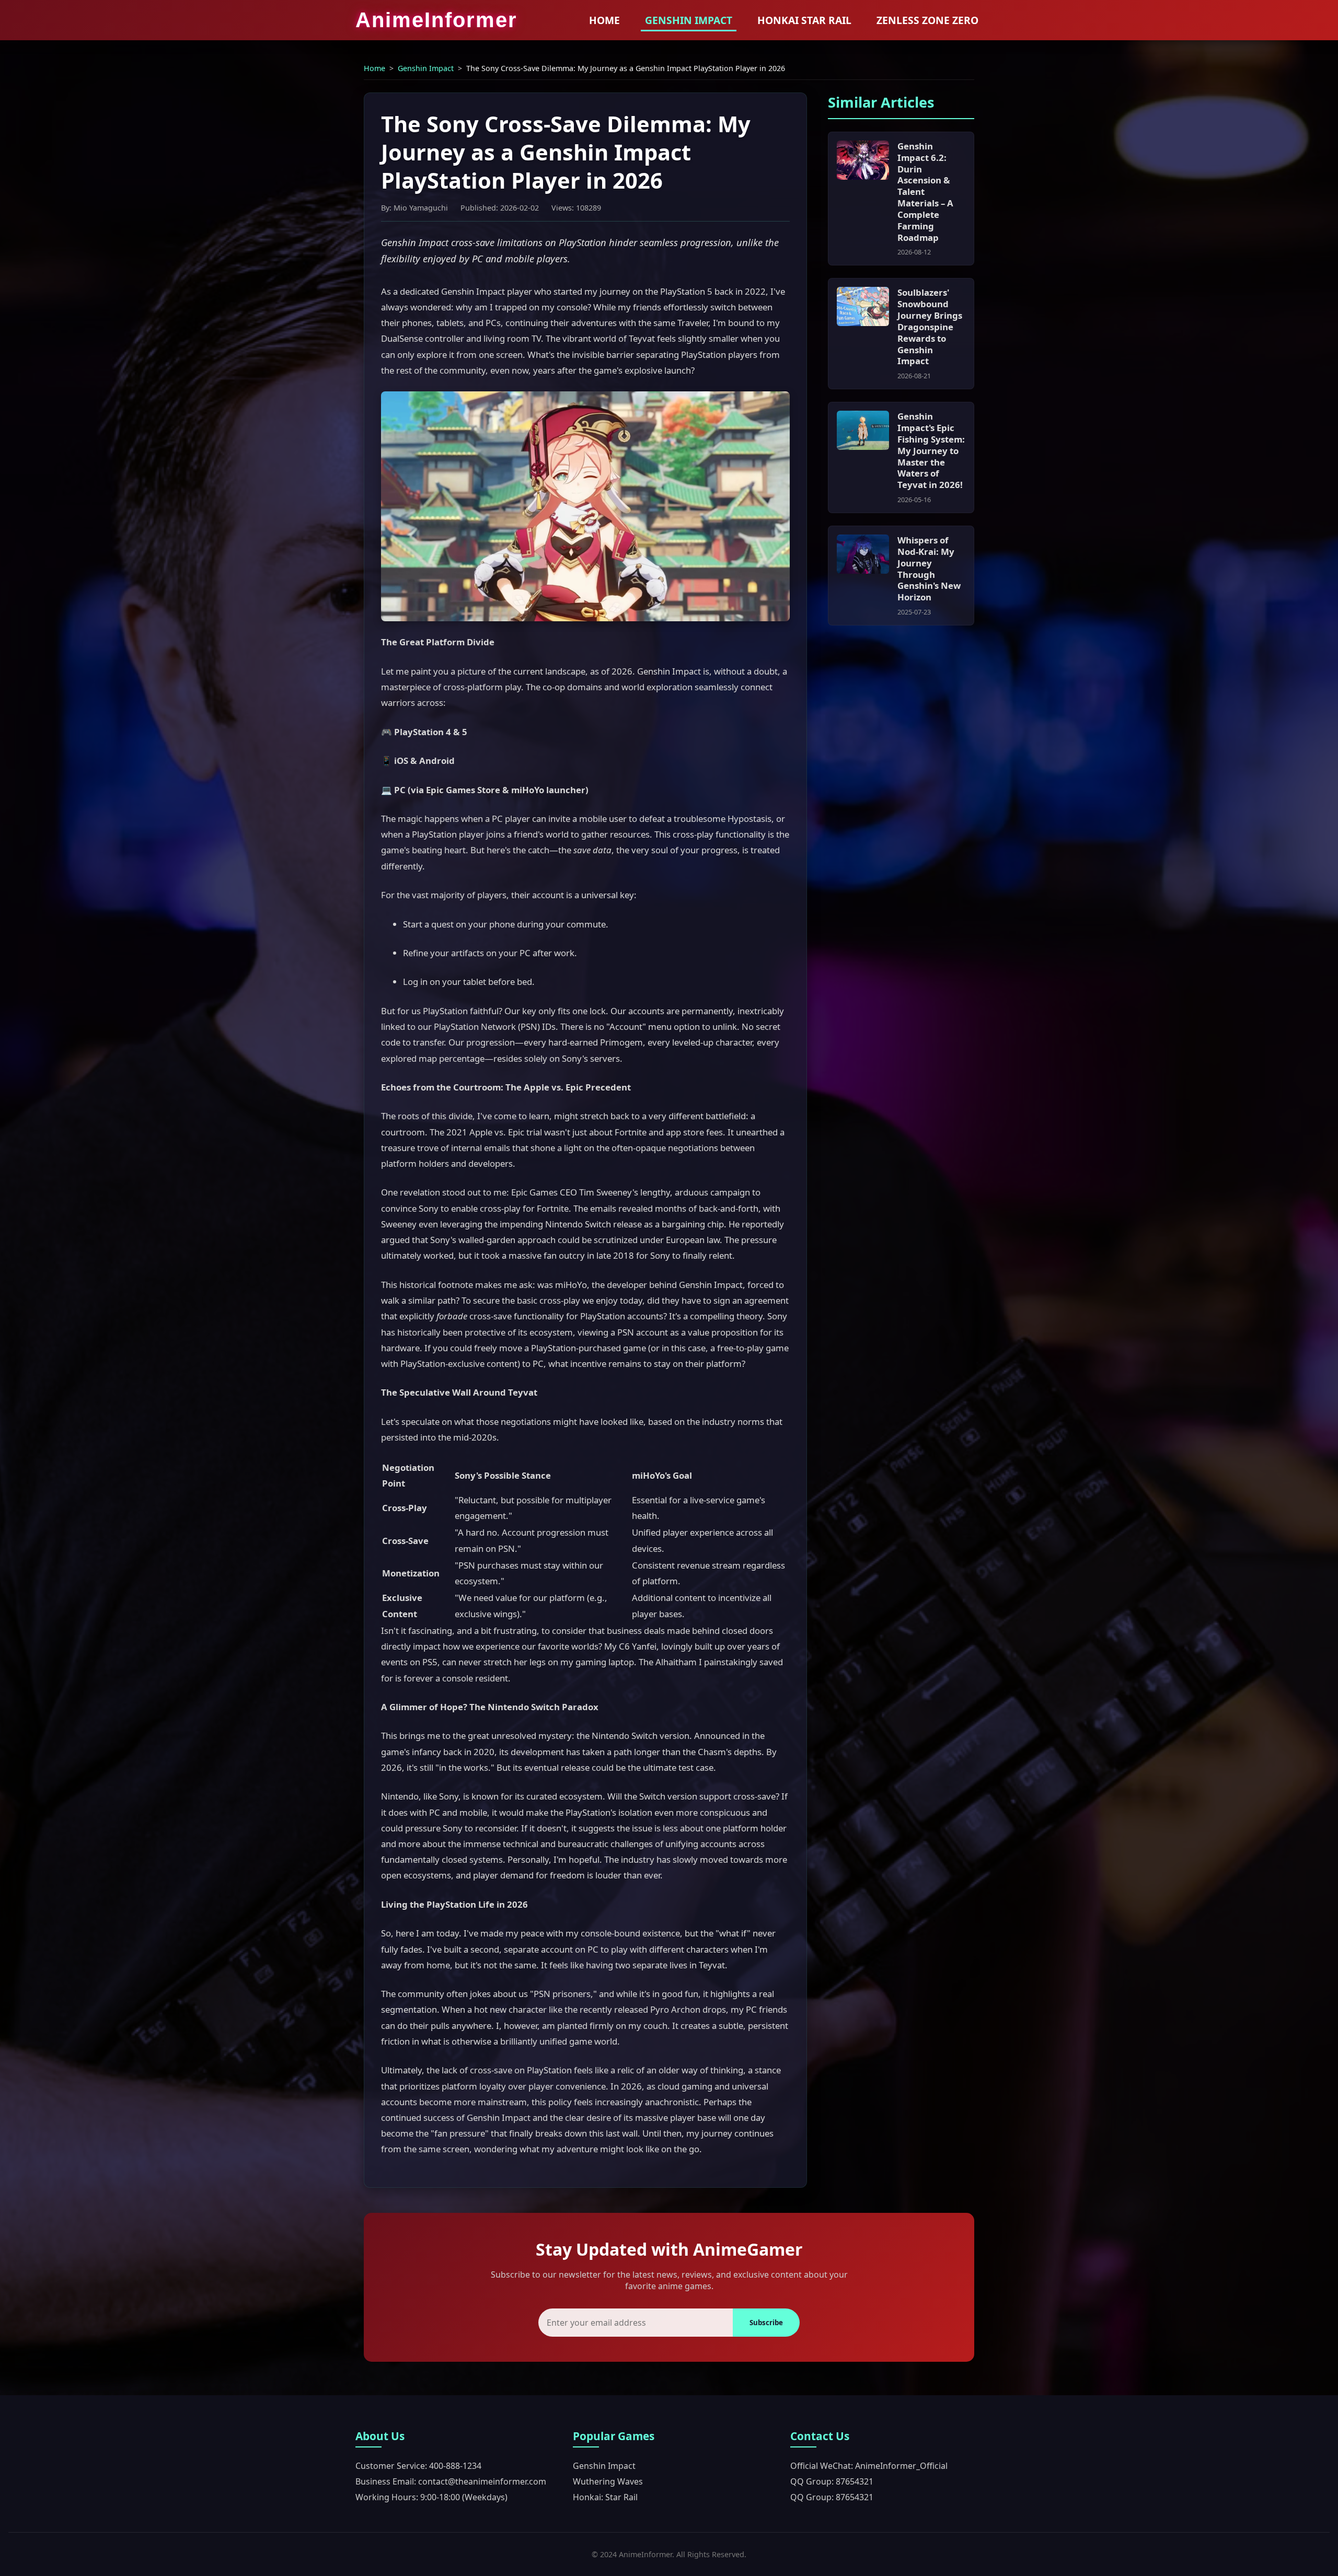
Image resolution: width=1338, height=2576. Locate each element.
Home (374, 68)
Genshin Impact (426, 68)
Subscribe (766, 2323)
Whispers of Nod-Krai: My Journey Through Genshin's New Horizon (929, 568)
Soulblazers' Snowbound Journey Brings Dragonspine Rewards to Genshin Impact (930, 327)
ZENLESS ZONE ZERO (927, 20)
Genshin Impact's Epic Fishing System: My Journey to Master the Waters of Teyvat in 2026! (931, 450)
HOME (604, 20)
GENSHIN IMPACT (689, 20)
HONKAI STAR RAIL (804, 20)
